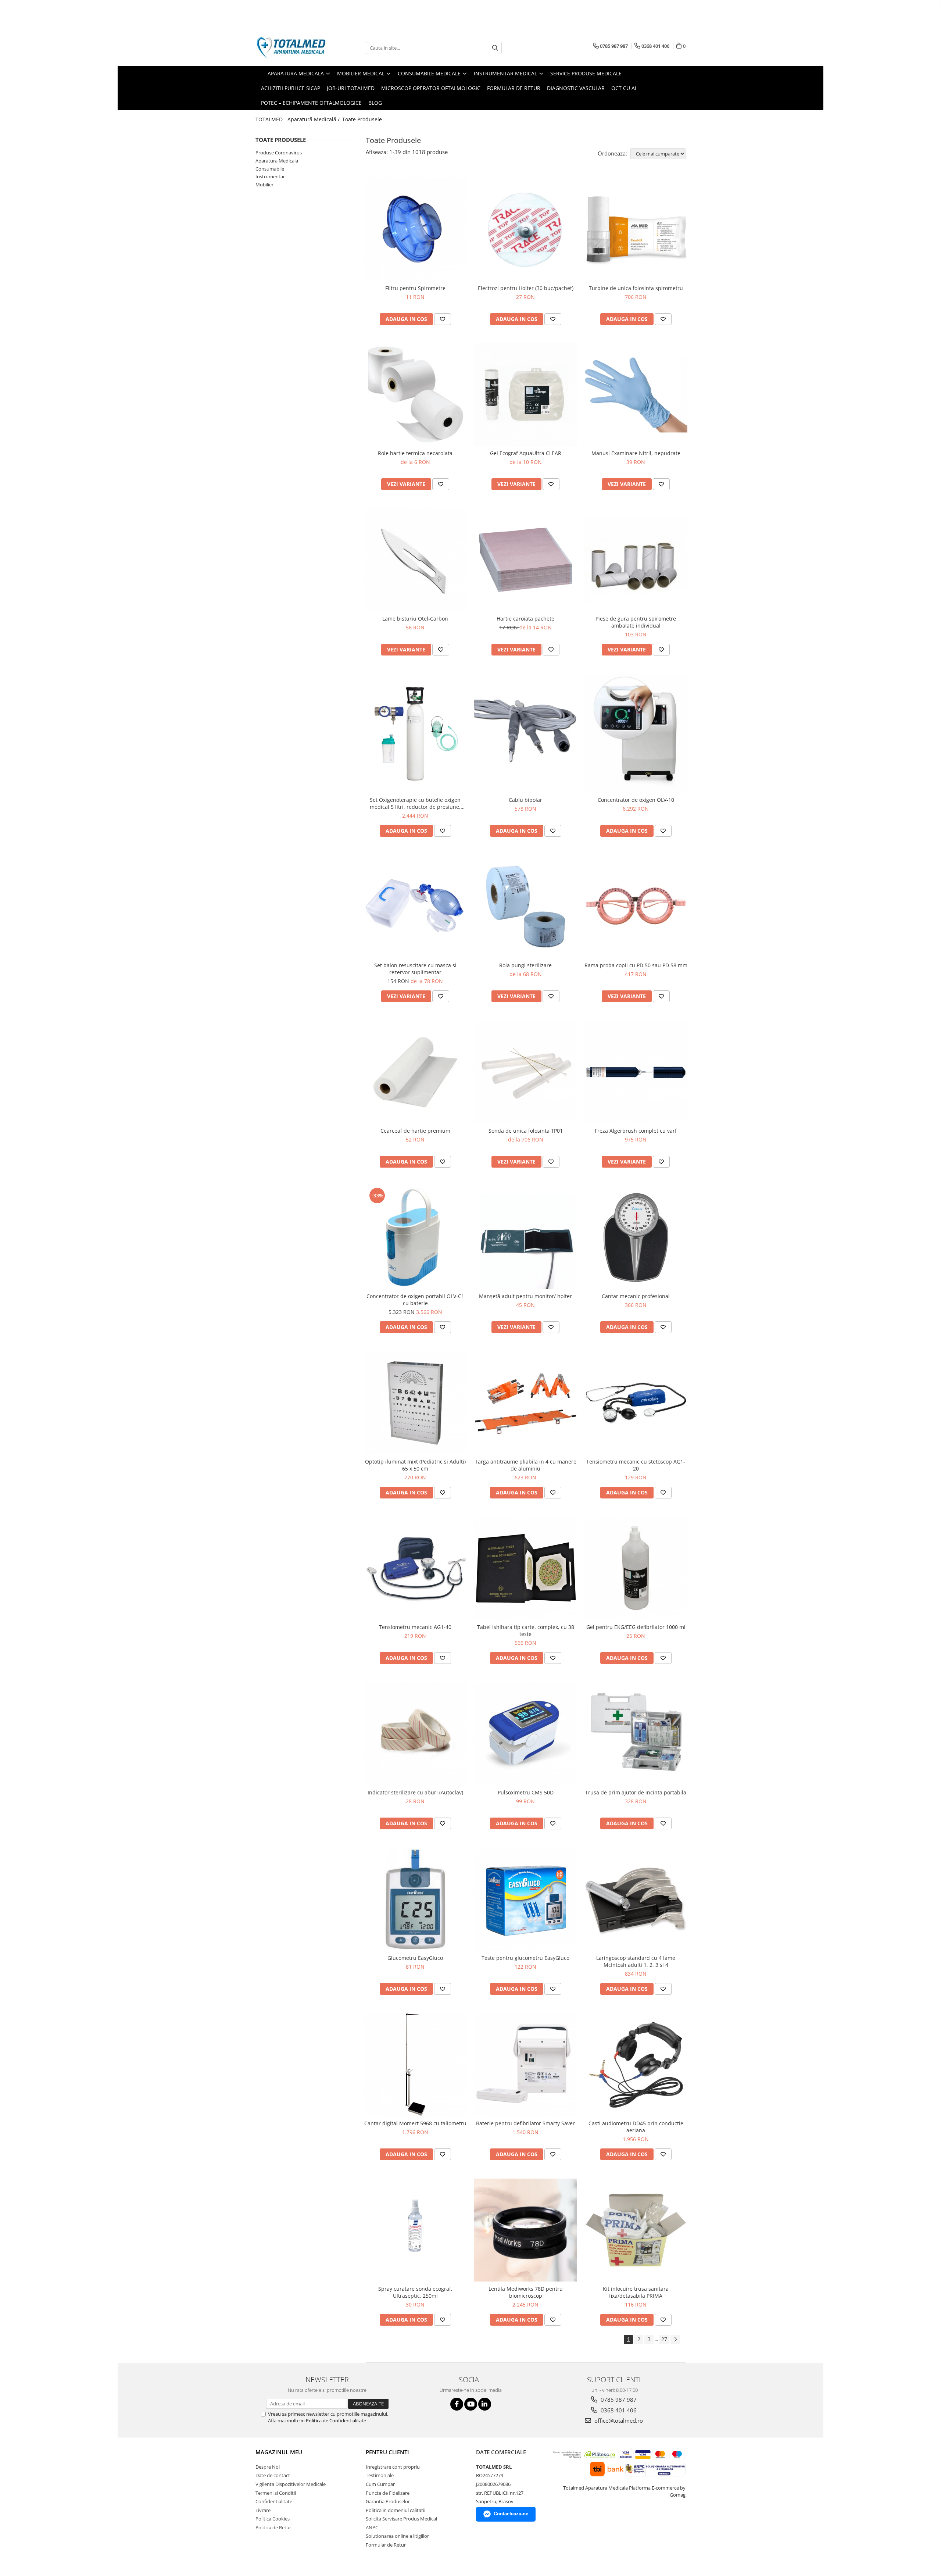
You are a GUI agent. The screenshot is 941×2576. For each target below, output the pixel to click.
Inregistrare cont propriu (393, 2467)
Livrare (263, 2510)
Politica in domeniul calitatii (396, 2510)
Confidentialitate (274, 2501)
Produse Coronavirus (279, 153)
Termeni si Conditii (276, 2493)
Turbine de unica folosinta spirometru (636, 288)
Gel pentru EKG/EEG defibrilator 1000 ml (636, 1627)
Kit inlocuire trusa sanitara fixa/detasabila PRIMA (636, 2292)
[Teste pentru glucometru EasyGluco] (526, 1899)
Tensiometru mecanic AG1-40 (415, 1627)
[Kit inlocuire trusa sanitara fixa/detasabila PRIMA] (636, 2230)
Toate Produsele (362, 119)
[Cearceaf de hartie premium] (415, 1072)
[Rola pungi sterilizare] (526, 907)
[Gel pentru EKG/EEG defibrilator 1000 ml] (636, 1568)
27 (664, 2339)
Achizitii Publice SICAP (291, 88)
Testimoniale (380, 2475)
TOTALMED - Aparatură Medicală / (298, 119)
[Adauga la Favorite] (443, 319)
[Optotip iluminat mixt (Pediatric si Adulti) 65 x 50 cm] (415, 1403)
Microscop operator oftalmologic (431, 88)
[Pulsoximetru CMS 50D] (526, 1734)
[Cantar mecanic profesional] (636, 1237)
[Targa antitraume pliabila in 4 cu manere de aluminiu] (526, 1403)
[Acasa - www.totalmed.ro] (292, 48)
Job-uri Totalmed (351, 88)
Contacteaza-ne (511, 2514)
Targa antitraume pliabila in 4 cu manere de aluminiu (526, 1465)
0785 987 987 (618, 2400)
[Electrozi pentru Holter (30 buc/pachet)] (526, 229)
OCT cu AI (624, 88)
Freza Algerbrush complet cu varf (636, 1131)
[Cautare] (495, 48)
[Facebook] (457, 2404)
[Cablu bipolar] (526, 733)
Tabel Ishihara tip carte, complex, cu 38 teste (526, 1630)
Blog (375, 103)
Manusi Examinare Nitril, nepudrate (636, 453)
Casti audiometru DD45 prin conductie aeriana (636, 2127)
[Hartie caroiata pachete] (526, 560)
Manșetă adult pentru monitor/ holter (525, 1296)
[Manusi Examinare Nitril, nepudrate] (636, 395)
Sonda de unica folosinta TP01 (526, 1131)
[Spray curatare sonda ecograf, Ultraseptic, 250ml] (415, 2230)
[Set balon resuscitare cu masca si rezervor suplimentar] (415, 907)
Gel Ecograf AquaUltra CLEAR (526, 453)
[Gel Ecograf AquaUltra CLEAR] (526, 395)
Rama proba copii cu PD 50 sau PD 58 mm (636, 965)
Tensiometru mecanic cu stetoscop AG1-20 (636, 1465)
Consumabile (270, 169)
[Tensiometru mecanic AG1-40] (415, 1568)
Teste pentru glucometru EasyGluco (525, 1958)
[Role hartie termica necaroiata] (415, 395)
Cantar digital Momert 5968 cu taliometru (415, 2123)
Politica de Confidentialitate (336, 2420)
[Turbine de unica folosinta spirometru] (636, 229)
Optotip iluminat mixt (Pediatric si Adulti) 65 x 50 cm (415, 1465)
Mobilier (264, 185)
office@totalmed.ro (618, 2420)
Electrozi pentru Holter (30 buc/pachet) (526, 288)
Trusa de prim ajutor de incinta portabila (636, 1792)
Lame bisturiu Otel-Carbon (415, 619)
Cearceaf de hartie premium (415, 1131)
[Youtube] (471, 2404)
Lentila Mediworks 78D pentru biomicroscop (526, 2292)
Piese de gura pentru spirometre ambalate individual (636, 622)
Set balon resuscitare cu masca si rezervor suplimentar (415, 969)
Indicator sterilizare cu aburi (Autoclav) (415, 1792)
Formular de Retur (514, 88)
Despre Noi (268, 2467)
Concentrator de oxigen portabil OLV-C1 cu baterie (415, 1300)
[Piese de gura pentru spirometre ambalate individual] (636, 560)
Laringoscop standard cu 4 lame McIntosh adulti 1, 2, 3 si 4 (636, 1961)
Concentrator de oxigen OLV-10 (636, 800)
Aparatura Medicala (277, 161)
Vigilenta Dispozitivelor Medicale (291, 2484)
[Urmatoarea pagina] (675, 2339)
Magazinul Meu (279, 2452)
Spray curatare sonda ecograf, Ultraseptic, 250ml (415, 2292)
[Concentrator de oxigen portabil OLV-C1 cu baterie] (415, 1237)
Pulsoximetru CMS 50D (526, 1792)
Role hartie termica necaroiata (415, 453)
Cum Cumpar (380, 2484)
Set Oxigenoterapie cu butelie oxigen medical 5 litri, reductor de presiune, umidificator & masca (415, 803)
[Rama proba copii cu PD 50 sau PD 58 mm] (636, 907)
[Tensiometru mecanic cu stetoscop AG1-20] (636, 1403)
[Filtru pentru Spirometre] (415, 229)
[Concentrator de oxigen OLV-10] (636, 733)
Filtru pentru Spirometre (415, 288)
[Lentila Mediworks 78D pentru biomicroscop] (526, 2230)
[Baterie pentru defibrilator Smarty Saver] (526, 2065)
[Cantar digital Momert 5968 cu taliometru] (415, 2065)
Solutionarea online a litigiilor (397, 2536)
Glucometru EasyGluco (415, 1958)
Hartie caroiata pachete (525, 619)
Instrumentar (270, 176)
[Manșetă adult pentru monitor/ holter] (526, 1237)
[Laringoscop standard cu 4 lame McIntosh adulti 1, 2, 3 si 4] (636, 1899)
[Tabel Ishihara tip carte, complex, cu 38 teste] (526, 1568)
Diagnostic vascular (576, 88)
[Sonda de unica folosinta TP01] (526, 1072)
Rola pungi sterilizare (525, 965)
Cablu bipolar (525, 800)
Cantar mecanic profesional (636, 1296)
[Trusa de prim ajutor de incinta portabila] (636, 1734)
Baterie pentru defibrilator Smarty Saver (525, 2123)
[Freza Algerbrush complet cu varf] (636, 1072)
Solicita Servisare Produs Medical (401, 2519)
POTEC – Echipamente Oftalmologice (311, 103)
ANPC (372, 2527)
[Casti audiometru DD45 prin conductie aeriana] (636, 2065)
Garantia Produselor (388, 2501)
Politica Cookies (273, 2519)
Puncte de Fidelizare (388, 2493)
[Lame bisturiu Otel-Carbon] (415, 560)
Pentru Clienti (387, 2452)
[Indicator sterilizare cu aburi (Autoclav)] (415, 1734)
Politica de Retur (273, 2527)
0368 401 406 (618, 2410)
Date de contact (273, 2475)
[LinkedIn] (485, 2404)
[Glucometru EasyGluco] (415, 1899)
